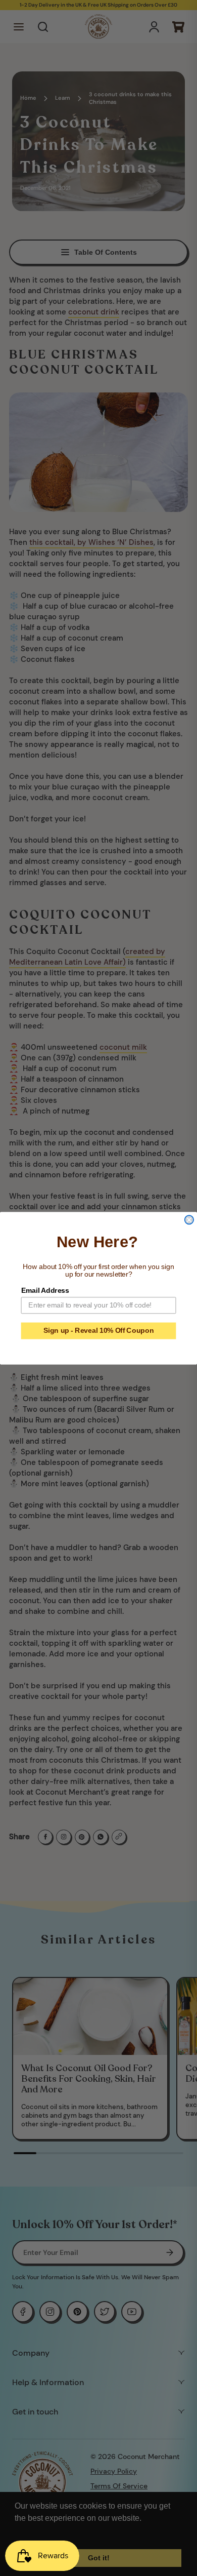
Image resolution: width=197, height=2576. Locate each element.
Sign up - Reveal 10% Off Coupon (98, 1331)
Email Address (45, 1290)
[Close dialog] (189, 1220)
